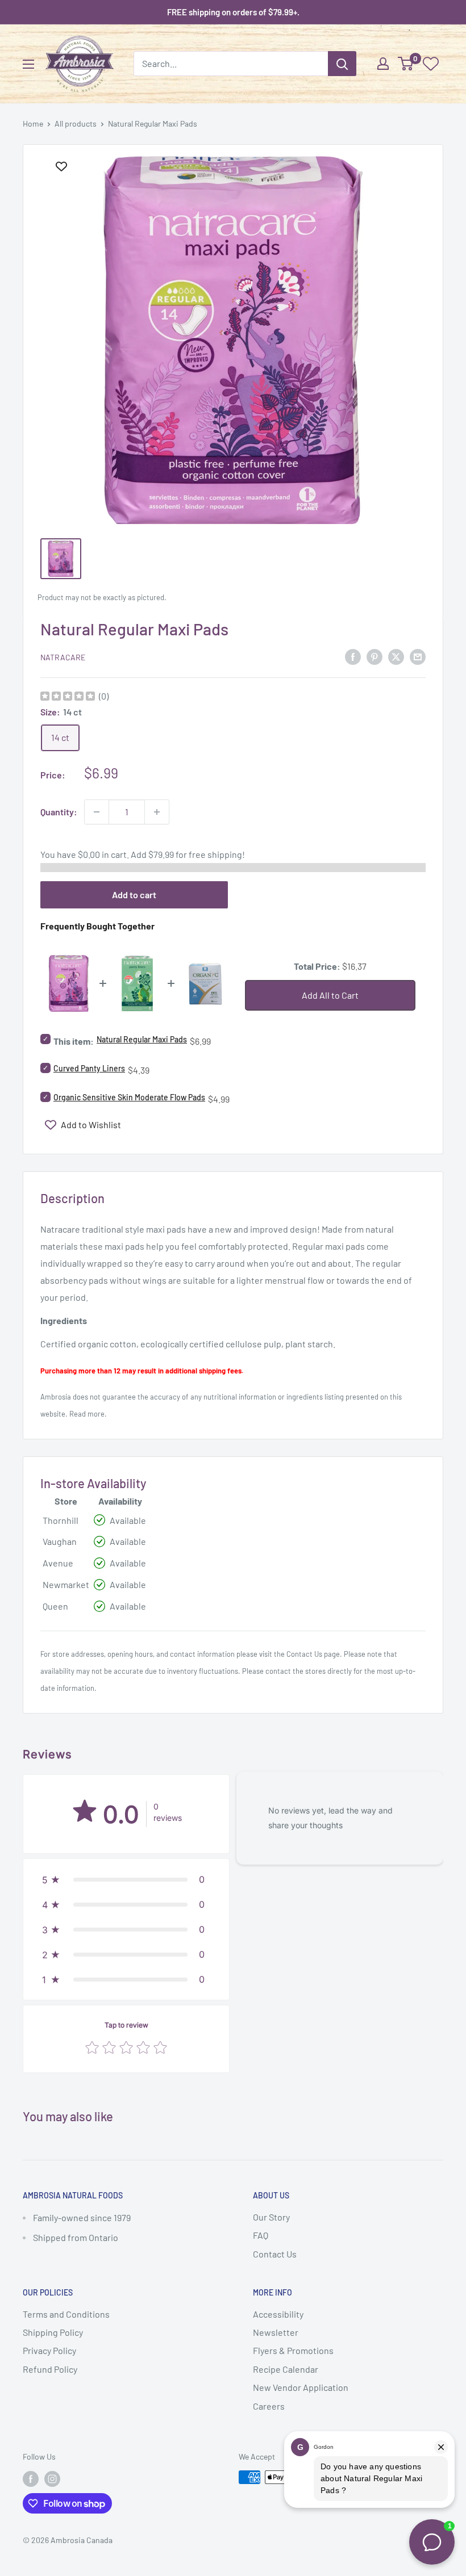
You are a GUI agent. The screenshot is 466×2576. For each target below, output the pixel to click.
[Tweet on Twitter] (396, 656)
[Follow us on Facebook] (31, 2478)
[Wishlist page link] (431, 64)
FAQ (261, 2235)
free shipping (215, 854)
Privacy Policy (49, 2350)
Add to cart (134, 895)
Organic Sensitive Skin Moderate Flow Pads (129, 1097)
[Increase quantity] (157, 812)
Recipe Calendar (286, 2369)
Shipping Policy (53, 2332)
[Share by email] (418, 656)
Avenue (58, 1563)
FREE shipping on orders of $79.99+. (233, 12)
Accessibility (278, 2314)
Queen (55, 1606)
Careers (269, 2406)
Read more (87, 1414)
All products (76, 123)
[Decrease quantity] (97, 812)
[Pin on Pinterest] (375, 656)
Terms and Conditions (66, 2314)
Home (33, 123)
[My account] (383, 64)
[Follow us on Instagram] (52, 2478)
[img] (68, 698)
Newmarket (66, 1584)
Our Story (271, 2217)
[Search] (342, 64)
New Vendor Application (301, 2387)
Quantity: (59, 812)
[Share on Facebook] (353, 656)
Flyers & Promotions (293, 2350)
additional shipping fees (203, 1371)
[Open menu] (28, 64)
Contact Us (304, 1654)
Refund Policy (50, 2369)
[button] (126, 1879)
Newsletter (276, 2332)
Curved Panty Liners (89, 1068)
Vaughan (60, 1541)
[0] (406, 64)
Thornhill (61, 1520)
